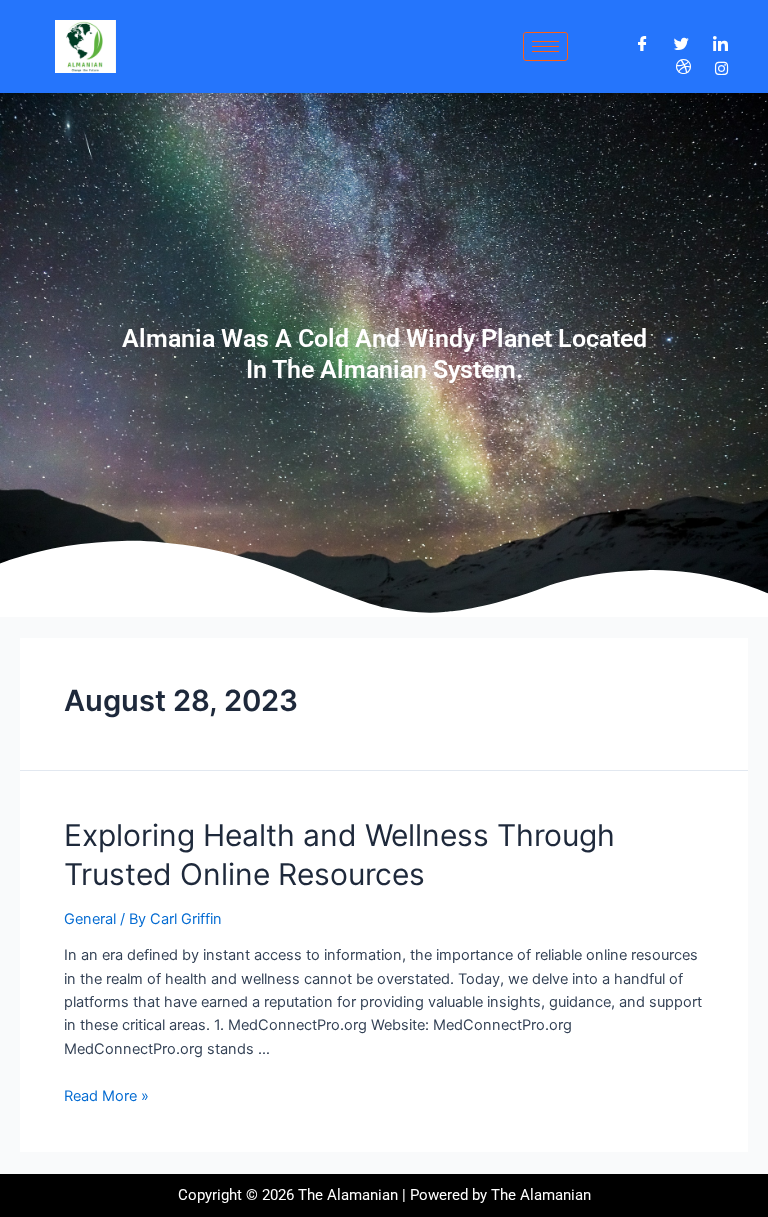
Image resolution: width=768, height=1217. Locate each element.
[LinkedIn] (720, 44)
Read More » (106, 1096)
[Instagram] (721, 67)
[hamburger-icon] (545, 46)
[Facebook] (642, 44)
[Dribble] (683, 68)
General (90, 919)
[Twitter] (681, 44)
